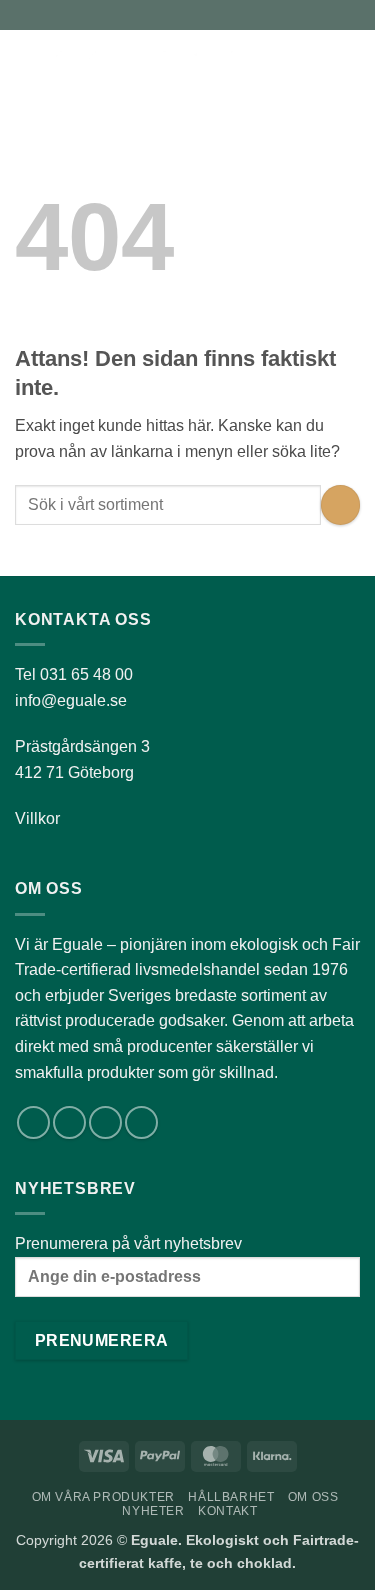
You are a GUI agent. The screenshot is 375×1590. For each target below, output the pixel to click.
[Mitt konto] (316, 65)
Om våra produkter (103, 1497)
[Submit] (340, 504)
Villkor (37, 818)
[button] (27, 64)
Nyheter (153, 1511)
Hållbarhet (231, 1497)
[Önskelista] (282, 65)
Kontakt (227, 1511)
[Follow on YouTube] (141, 1122)
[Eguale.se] (155, 65)
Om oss (313, 1497)
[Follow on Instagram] (69, 1122)
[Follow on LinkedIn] (105, 1122)
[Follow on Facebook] (33, 1122)
